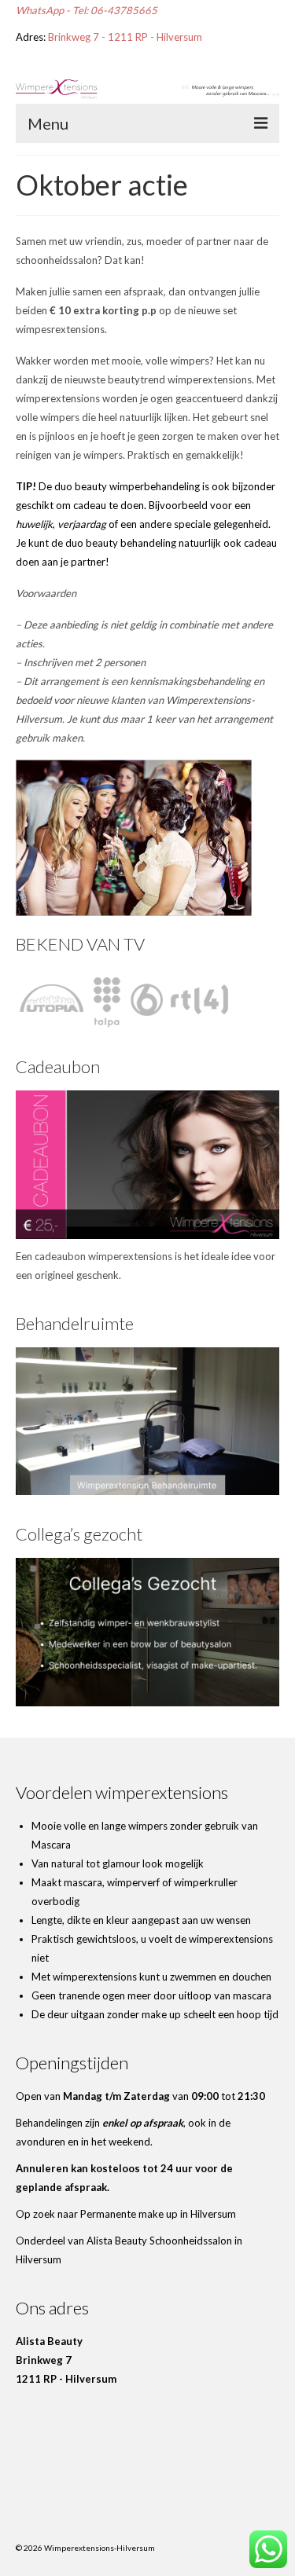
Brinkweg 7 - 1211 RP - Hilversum (125, 37)
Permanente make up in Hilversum (158, 2214)
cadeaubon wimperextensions (103, 1256)
